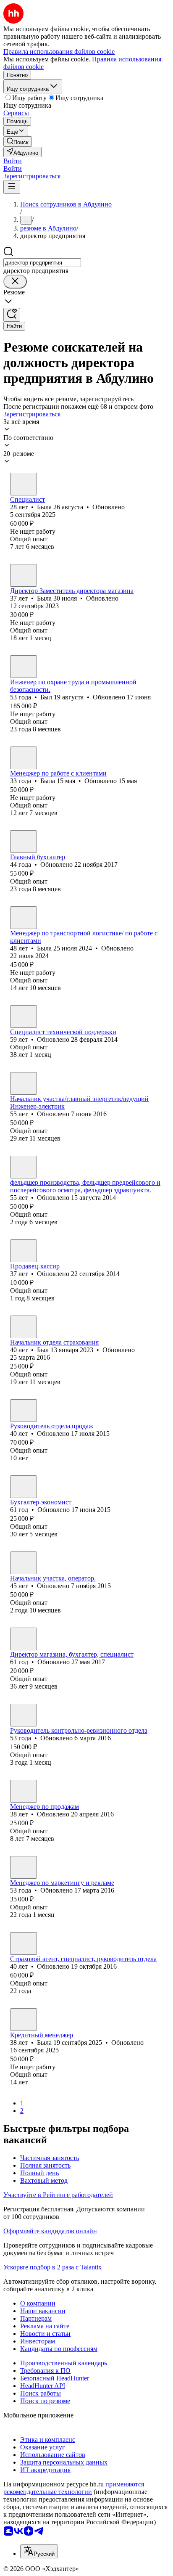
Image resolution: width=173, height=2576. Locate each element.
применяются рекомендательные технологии (74, 2488)
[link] (18, 142)
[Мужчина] (24, 667)
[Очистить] (15, 282)
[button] (13, 161)
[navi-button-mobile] (12, 187)
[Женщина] (24, 484)
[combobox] (42, 263)
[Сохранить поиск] (12, 315)
